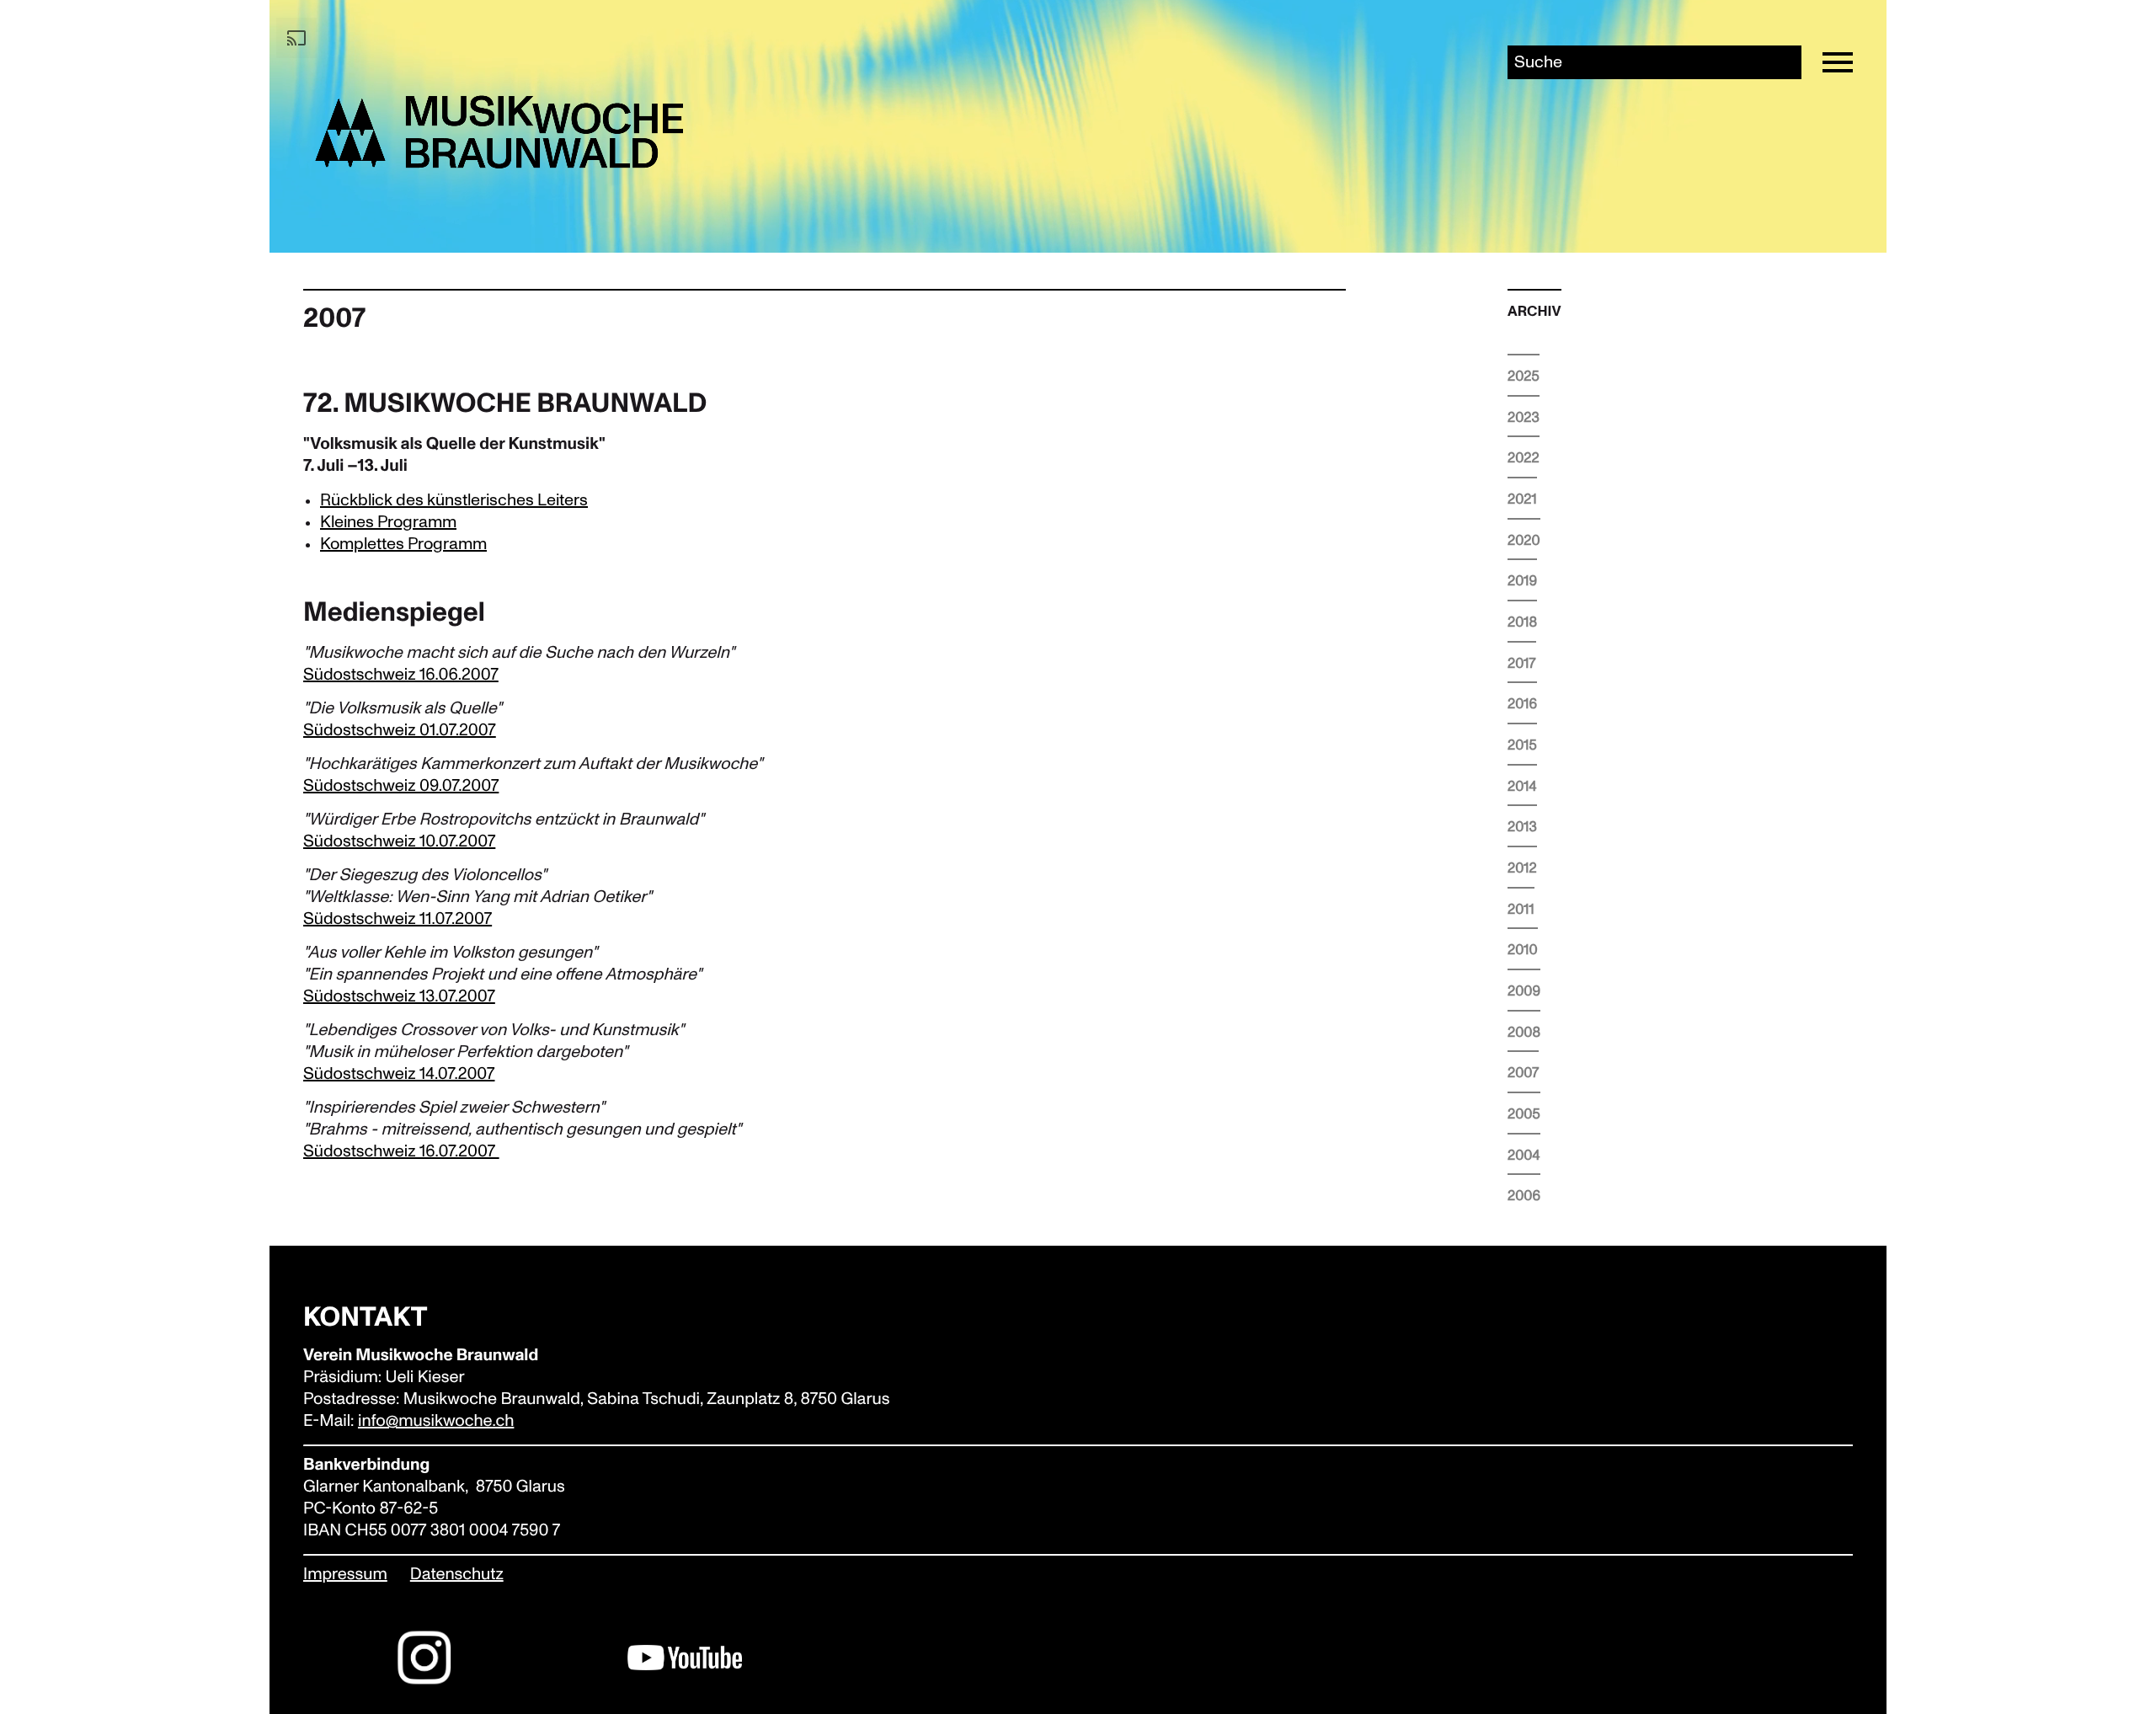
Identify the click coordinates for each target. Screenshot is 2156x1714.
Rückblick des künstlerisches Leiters (454, 500)
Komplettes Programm (403, 544)
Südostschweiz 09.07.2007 (401, 787)
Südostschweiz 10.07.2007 (399, 842)
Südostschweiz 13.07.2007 (399, 997)
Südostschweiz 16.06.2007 (401, 675)
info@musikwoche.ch (436, 1422)
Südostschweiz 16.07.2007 (401, 1152)
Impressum (345, 1575)
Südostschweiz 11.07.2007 (398, 920)
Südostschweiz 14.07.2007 (399, 1075)
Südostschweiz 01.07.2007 (400, 731)
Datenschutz (457, 1575)
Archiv (1534, 312)
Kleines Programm (388, 522)
